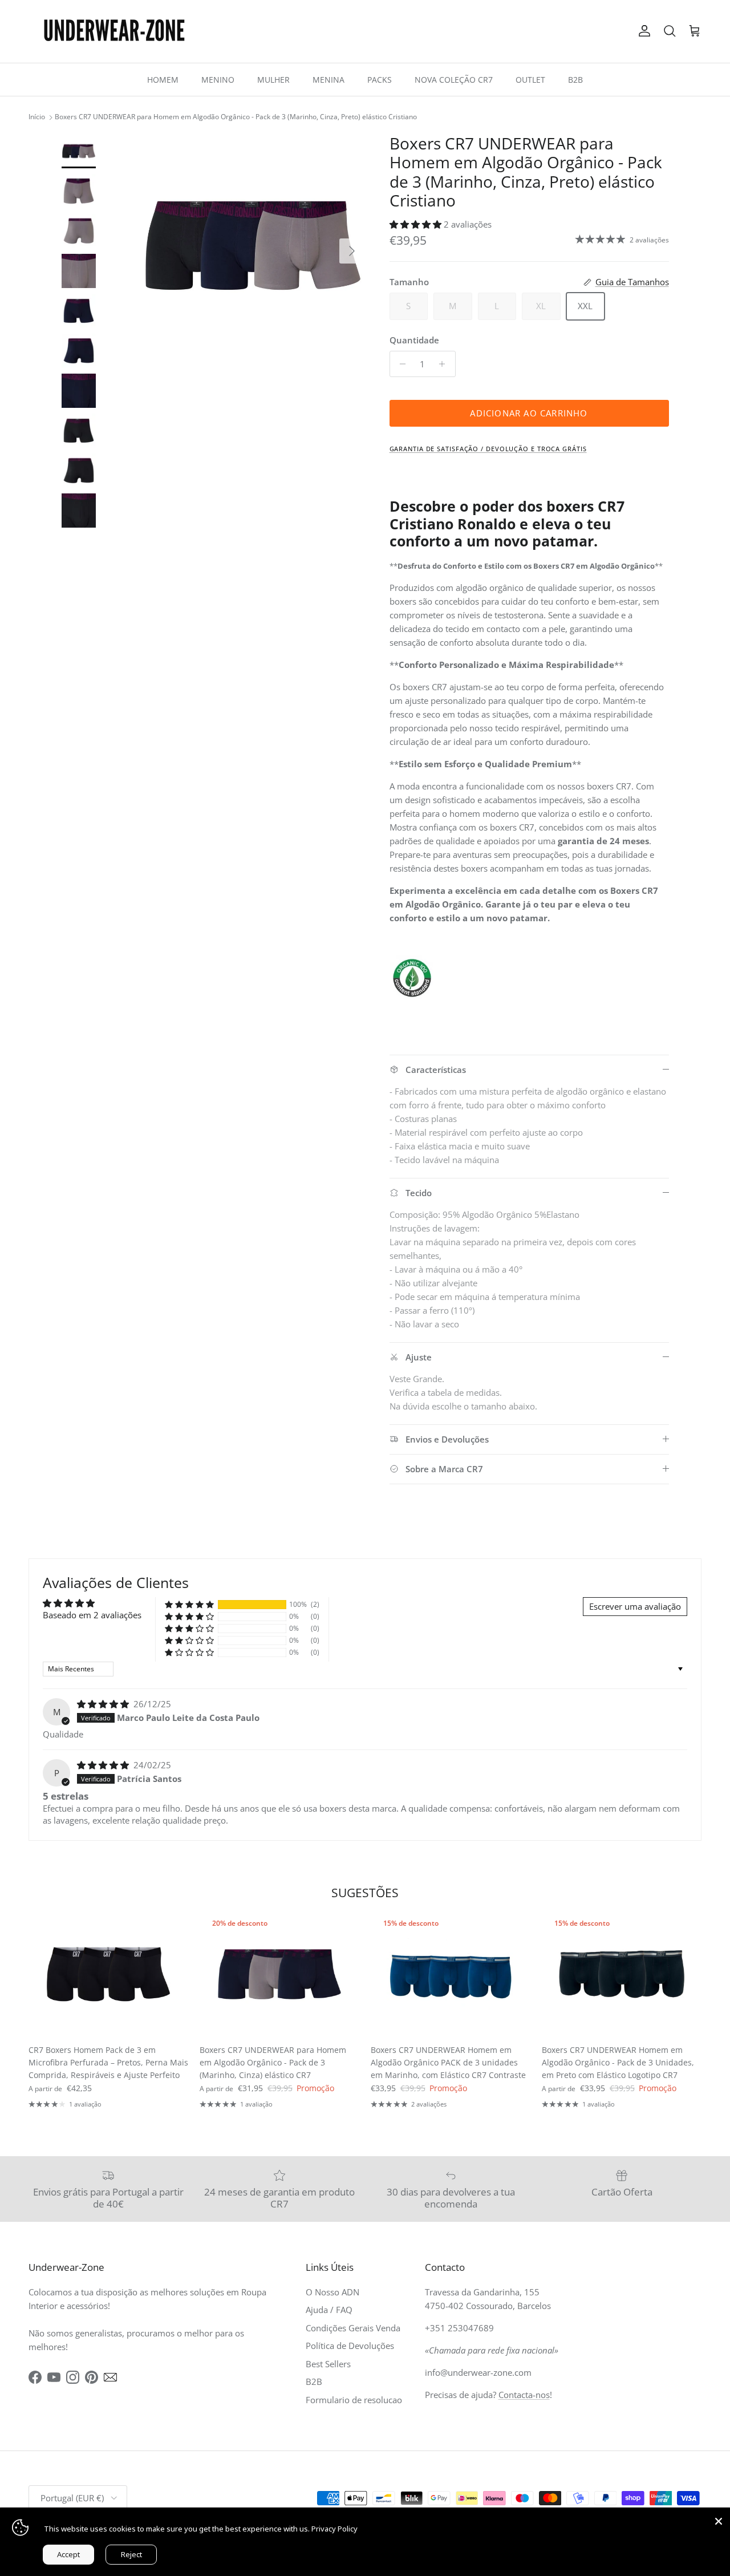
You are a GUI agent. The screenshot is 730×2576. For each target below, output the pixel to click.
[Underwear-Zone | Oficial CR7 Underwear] (114, 31)
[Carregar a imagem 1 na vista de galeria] (253, 246)
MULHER (273, 80)
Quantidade (414, 340)
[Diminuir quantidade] (400, 364)
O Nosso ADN (332, 2292)
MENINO (218, 80)
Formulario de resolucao (354, 2400)
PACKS (380, 80)
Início (37, 117)
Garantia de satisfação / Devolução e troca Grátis (488, 449)
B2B (575, 80)
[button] (417, 224)
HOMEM (163, 80)
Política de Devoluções (350, 2346)
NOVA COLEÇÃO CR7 (454, 80)
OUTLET (530, 80)
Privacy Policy (334, 2529)
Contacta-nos (524, 2395)
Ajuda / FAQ (329, 2310)
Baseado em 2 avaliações (92, 1615)
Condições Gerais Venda (353, 2328)
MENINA (328, 80)
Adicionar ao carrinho (529, 413)
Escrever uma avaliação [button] (635, 1606)
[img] (104, 1704)
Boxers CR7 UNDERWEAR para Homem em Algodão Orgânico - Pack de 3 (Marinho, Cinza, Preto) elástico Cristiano (236, 117)
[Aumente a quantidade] (445, 364)
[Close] (719, 2519)
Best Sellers (328, 2364)
